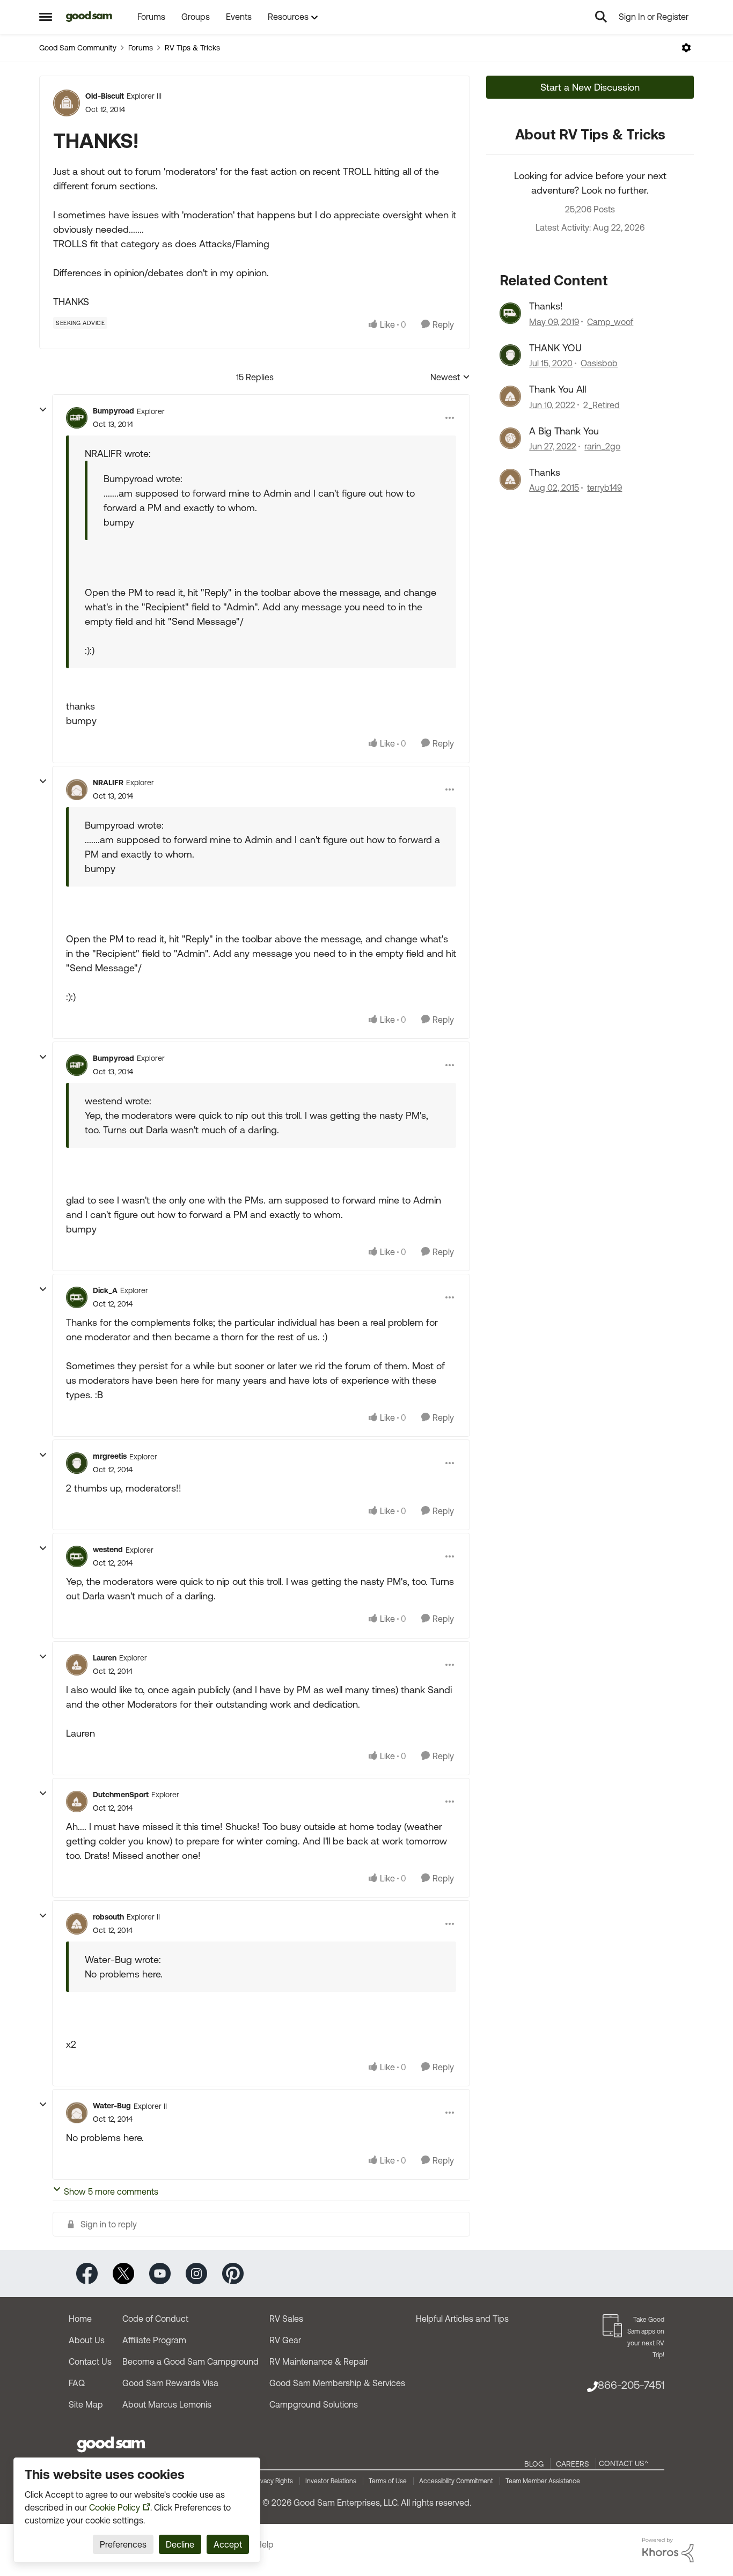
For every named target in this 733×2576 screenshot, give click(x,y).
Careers (573, 2464)
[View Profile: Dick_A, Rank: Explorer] (77, 1297)
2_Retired (602, 405)
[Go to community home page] (89, 17)
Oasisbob (599, 363)
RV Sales (286, 2319)
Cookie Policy (115, 2507)
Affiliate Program (154, 2340)
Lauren (105, 1658)
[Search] (601, 17)
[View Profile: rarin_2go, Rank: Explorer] (510, 438)
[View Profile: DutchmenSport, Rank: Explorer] (77, 1802)
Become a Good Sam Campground (190, 2361)
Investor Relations (331, 2481)
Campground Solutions (314, 2404)
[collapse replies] (43, 410)
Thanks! (546, 306)
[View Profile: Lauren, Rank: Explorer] (77, 1665)
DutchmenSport (121, 1795)
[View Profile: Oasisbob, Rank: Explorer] (510, 355)
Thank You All (558, 389)
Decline (180, 2544)
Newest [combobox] (450, 378)
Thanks (545, 472)
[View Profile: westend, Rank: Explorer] (77, 1556)
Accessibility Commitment (456, 2481)
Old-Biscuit (105, 96)
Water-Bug (112, 2106)
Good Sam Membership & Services (337, 2383)
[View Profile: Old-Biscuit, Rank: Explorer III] (67, 103)
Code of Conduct (155, 2319)
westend (108, 1549)
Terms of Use (388, 2481)
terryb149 (604, 488)
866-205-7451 (631, 2385)
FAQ (77, 2383)
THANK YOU (555, 348)
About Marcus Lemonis (167, 2404)
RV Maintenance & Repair (319, 2361)
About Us (87, 2340)
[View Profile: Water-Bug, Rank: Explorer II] (77, 2113)
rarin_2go (602, 446)
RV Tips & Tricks (192, 48)
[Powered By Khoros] (668, 2550)
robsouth (108, 1917)
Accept (228, 2544)
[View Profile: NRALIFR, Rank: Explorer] (77, 789)
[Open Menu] (686, 48)
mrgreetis (110, 1456)
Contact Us (90, 2361)
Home (80, 2319)
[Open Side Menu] (46, 17)
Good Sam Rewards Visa (170, 2383)
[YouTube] (160, 2273)
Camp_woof (610, 322)
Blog (534, 2464)
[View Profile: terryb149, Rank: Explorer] (510, 479)
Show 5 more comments (111, 2191)
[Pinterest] (233, 2273)
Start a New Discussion (590, 87)
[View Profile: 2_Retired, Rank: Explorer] (510, 396)
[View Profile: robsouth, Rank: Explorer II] (77, 1924)
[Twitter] (123, 2273)
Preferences (123, 2544)
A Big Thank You (564, 431)
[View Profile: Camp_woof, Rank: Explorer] (510, 313)
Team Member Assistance (543, 2481)
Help (265, 2544)
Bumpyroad (113, 411)
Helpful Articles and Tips (462, 2319)
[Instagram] (196, 2273)
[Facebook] (87, 2273)
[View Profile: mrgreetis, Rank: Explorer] (77, 1463)
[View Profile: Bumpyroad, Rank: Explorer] (77, 418)
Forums (141, 48)
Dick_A (105, 1290)
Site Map (86, 2404)
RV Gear (285, 2340)
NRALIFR (108, 783)
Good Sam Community (78, 48)
